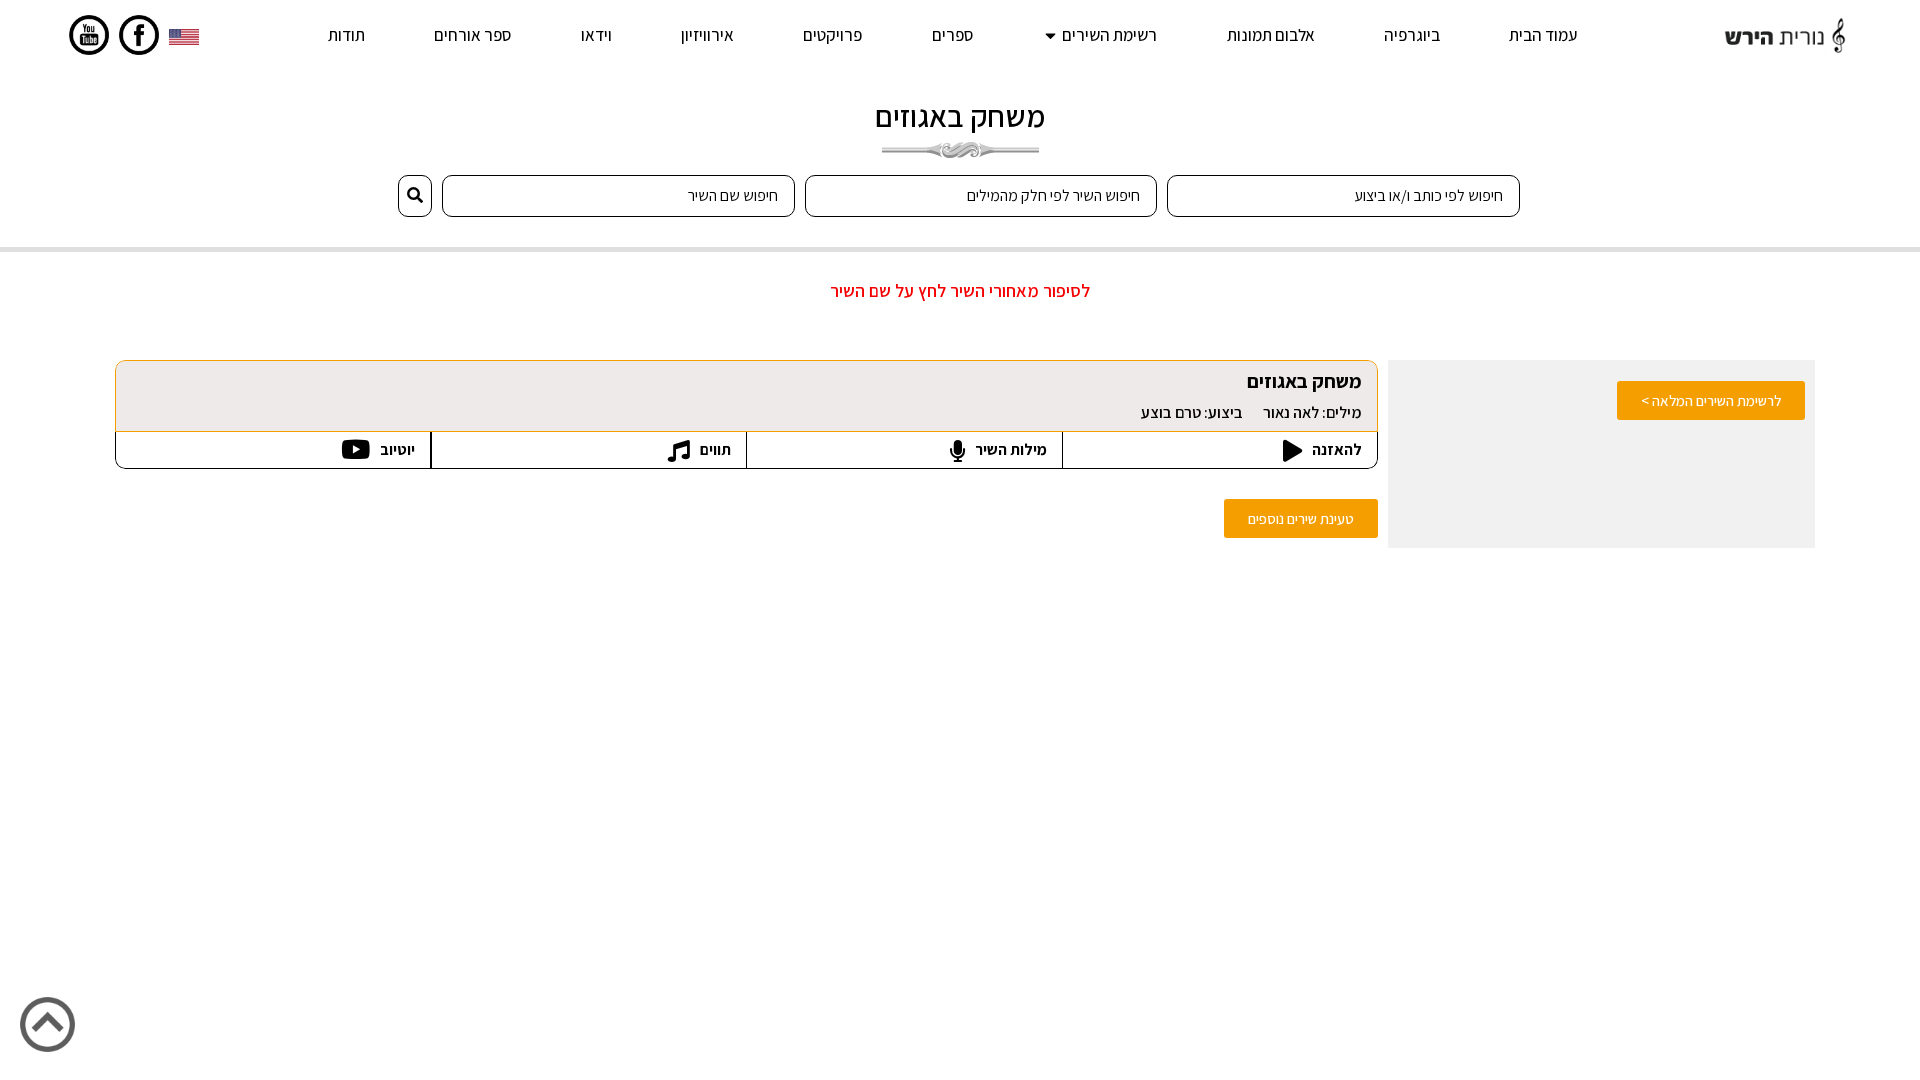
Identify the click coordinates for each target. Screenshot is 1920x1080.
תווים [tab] (714, 449)
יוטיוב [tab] (396, 449)
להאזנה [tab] (1335, 449)
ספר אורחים (472, 35)
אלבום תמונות (1271, 35)
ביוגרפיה (1412, 35)
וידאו (596, 35)
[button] (1301, 518)
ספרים (952, 35)
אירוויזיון (707, 35)
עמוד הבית (1543, 35)
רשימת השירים (1109, 35)
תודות (346, 35)
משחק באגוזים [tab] (1251, 395)
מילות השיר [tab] (1009, 449)
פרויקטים (832, 35)
